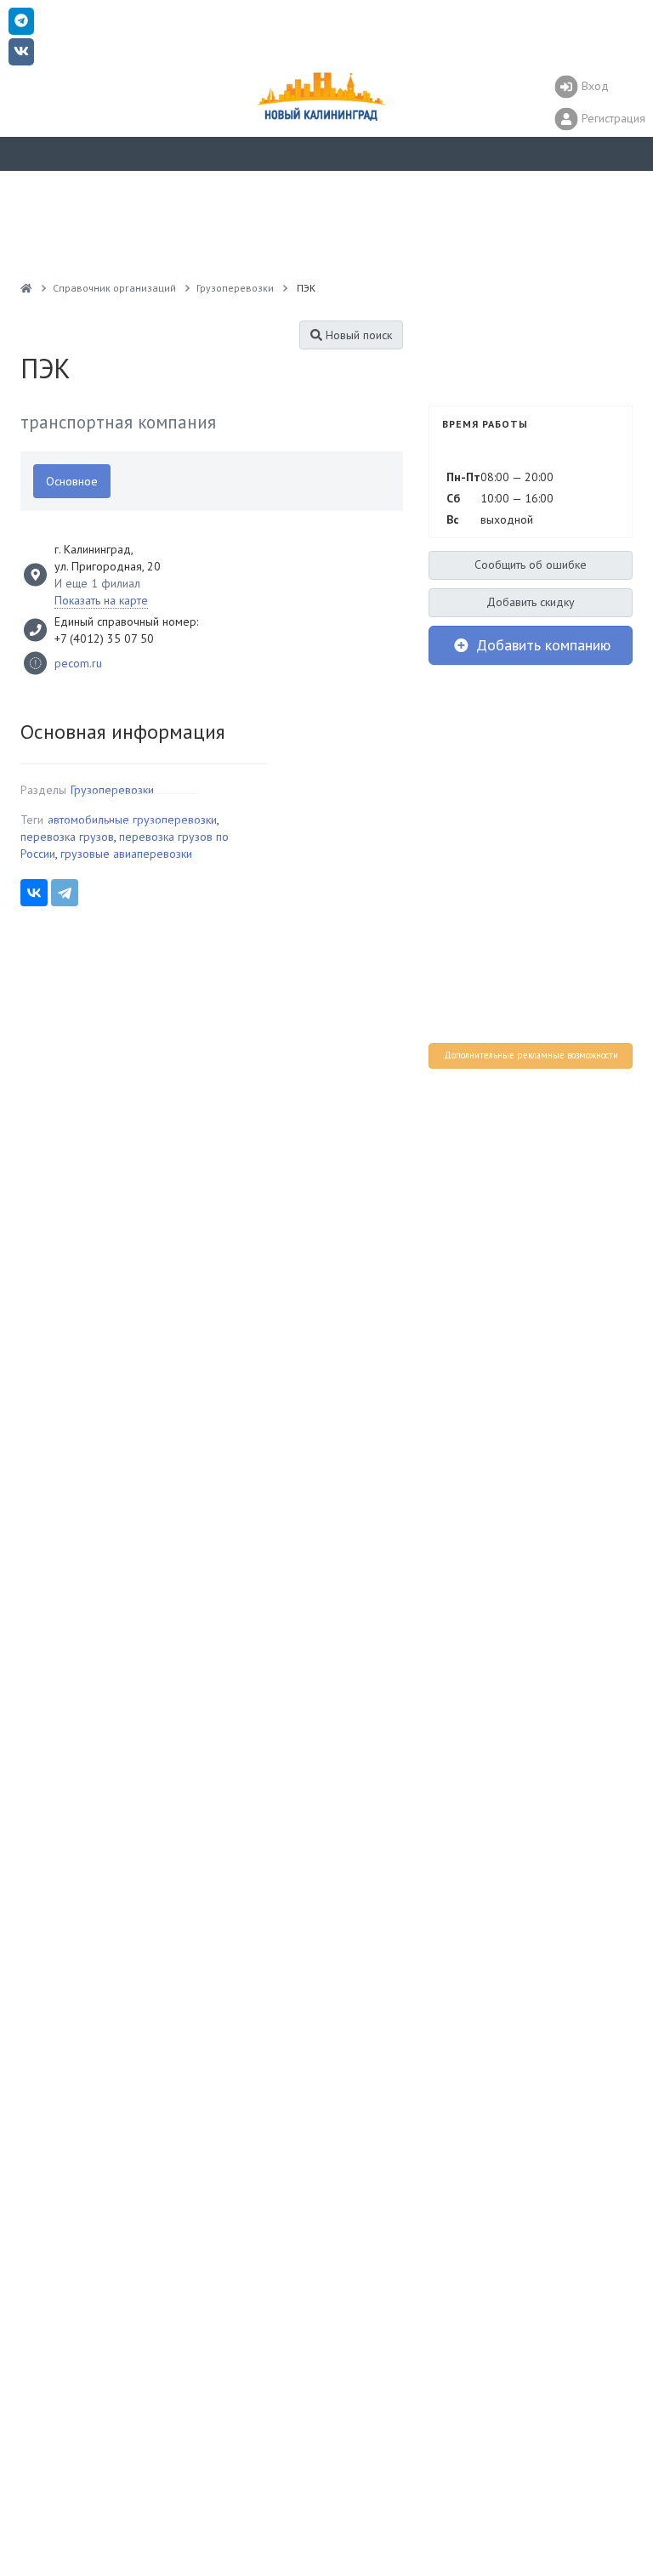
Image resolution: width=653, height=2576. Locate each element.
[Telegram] (65, 893)
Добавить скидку (531, 602)
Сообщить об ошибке (531, 565)
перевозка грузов (67, 837)
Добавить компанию (541, 645)
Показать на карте (101, 600)
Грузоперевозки (112, 790)
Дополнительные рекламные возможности (531, 1055)
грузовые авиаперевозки (126, 854)
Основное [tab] (72, 481)
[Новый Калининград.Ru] (26, 288)
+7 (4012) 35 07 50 (104, 638)
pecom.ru (78, 663)
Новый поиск (357, 335)
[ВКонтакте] (34, 893)
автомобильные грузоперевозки (132, 820)
